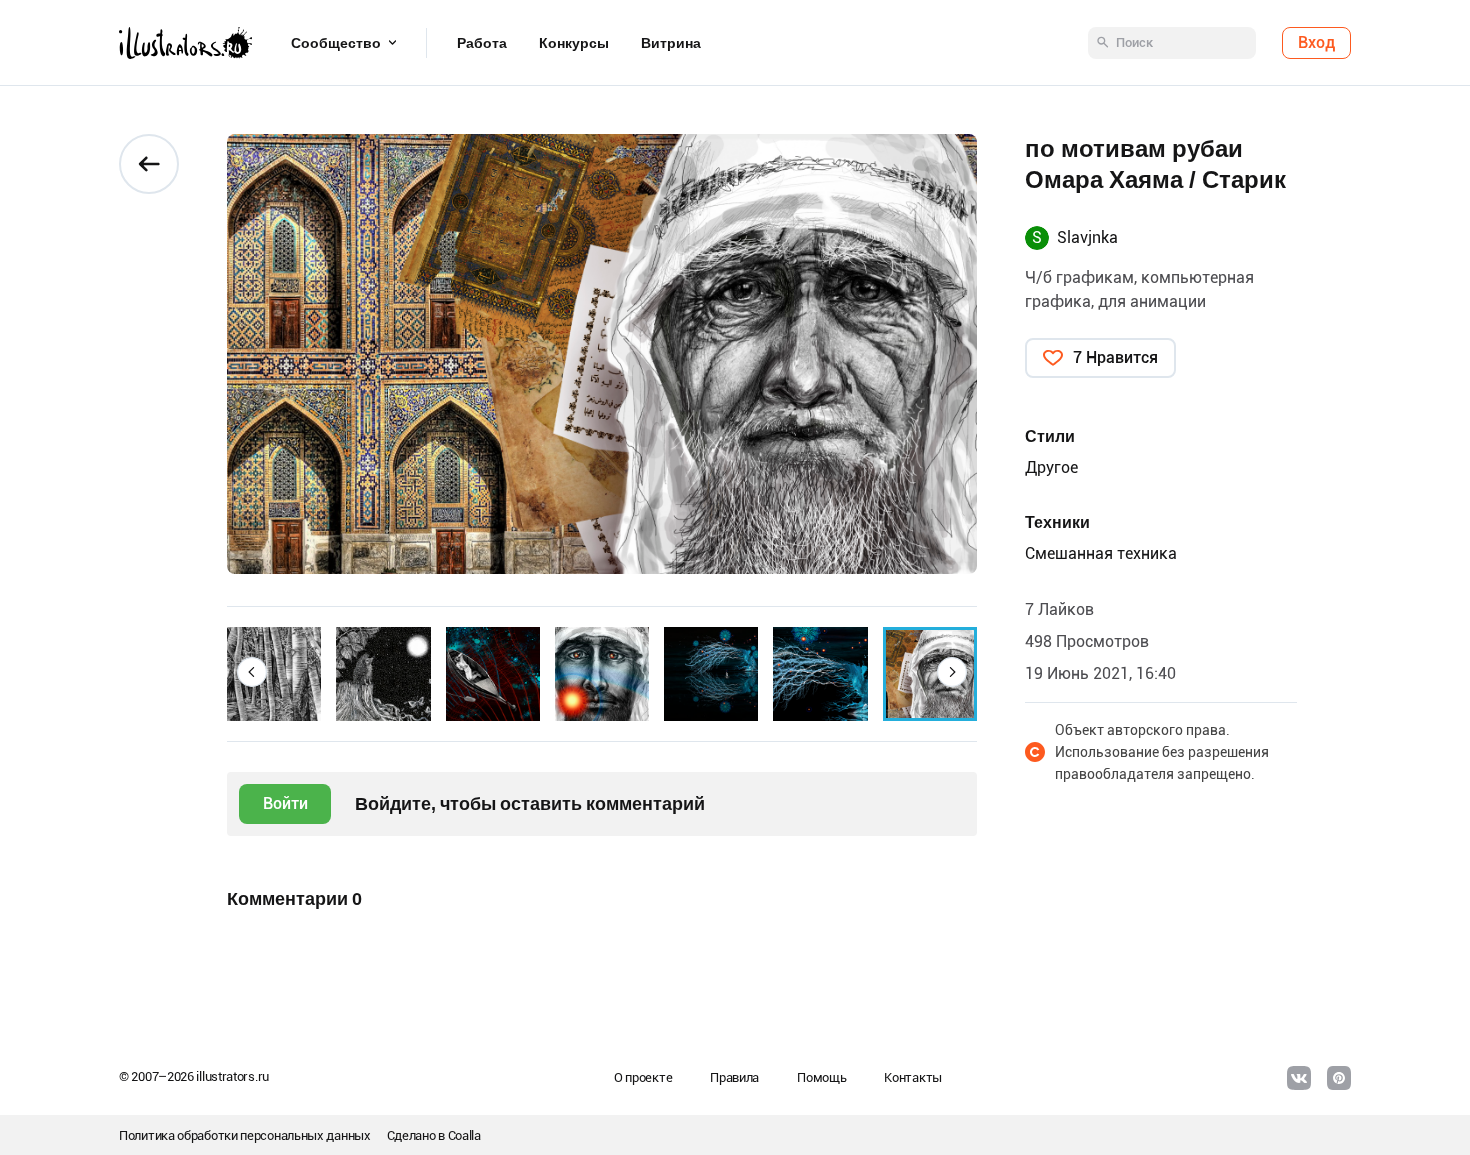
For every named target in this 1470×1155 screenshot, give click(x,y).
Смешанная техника (1101, 553)
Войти (285, 803)
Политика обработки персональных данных (245, 1135)
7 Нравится (1115, 357)
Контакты (913, 1077)
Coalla (464, 1135)
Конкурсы (574, 43)
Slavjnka (1087, 237)
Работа (482, 43)
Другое (1051, 467)
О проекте (643, 1077)
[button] (252, 672)
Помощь (821, 1077)
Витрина (671, 43)
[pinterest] (1339, 1078)
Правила (734, 1077)
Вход (1316, 42)
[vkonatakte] (1299, 1078)
